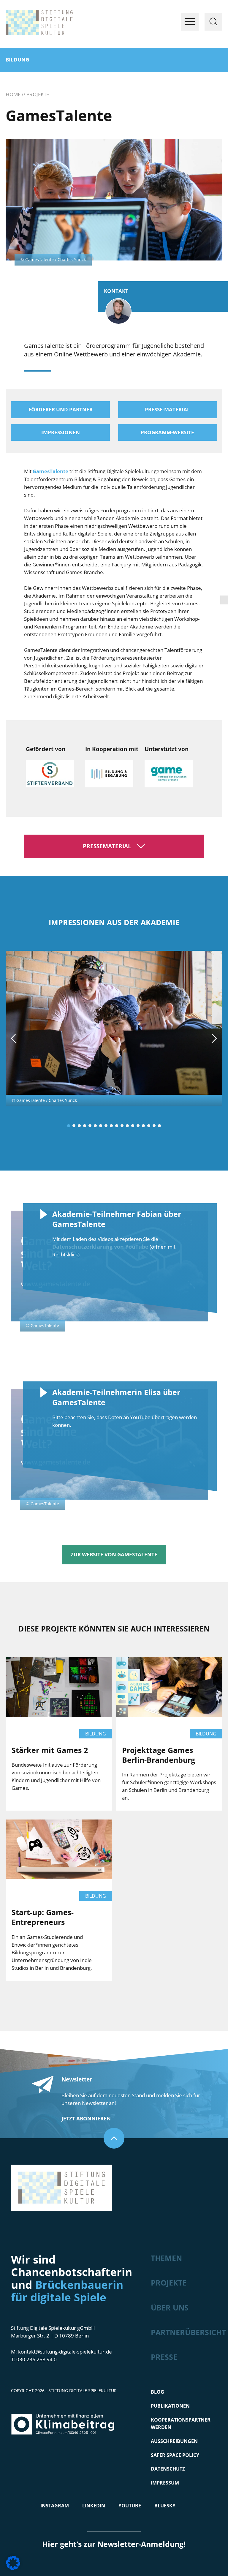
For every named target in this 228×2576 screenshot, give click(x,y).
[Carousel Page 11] (122, 1126)
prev (14, 1038)
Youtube (130, 2506)
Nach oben (114, 2138)
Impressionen (61, 432)
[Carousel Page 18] (159, 1126)
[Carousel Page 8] (106, 1126)
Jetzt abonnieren (86, 2118)
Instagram (55, 2506)
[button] (13, 2563)
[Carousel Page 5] (90, 1126)
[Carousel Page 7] (101, 1126)
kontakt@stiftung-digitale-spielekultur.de (65, 2352)
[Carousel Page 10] (117, 1126)
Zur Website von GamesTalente (114, 1554)
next (214, 1038)
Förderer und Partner (61, 409)
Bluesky (165, 2506)
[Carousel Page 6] (95, 1126)
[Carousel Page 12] (127, 1126)
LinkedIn (94, 2506)
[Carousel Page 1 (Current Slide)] (69, 1126)
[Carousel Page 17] (154, 1126)
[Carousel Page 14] (138, 1126)
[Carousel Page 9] (111, 1126)
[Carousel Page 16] (149, 1126)
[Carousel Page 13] (133, 1126)
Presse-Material (167, 409)
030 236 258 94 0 (37, 2359)
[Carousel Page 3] (79, 1126)
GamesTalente (50, 471)
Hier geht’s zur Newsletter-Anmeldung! (114, 2544)
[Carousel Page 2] (74, 1126)
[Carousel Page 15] (143, 1126)
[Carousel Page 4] (85, 1126)
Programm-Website (167, 432)
